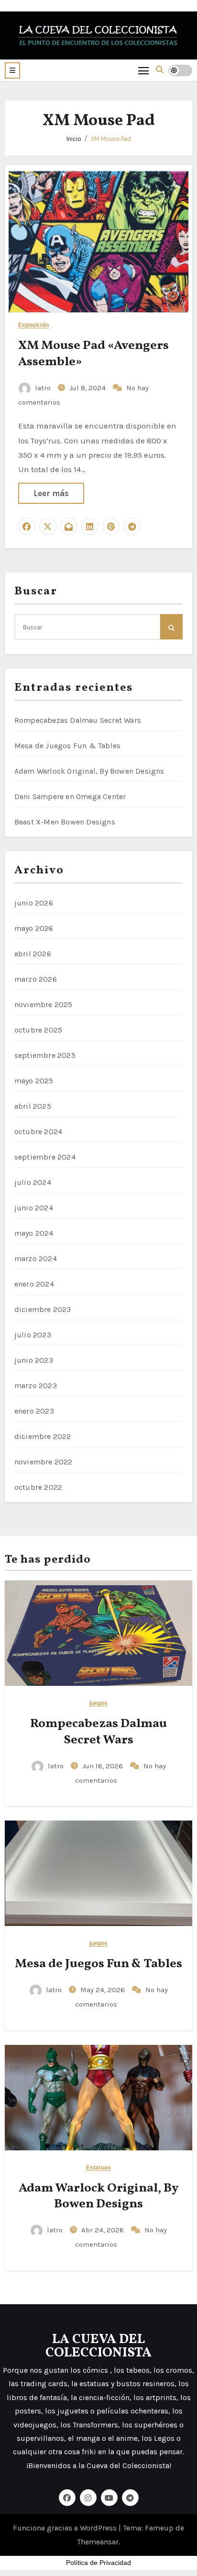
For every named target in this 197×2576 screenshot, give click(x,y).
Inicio (74, 139)
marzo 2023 (36, 1386)
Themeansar (98, 2542)
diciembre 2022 (43, 1436)
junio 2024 (34, 1208)
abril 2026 (33, 954)
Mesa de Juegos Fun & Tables (67, 746)
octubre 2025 (38, 1030)
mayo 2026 (34, 928)
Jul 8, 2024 (88, 388)
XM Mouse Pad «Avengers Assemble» (93, 354)
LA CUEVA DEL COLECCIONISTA (98, 2346)
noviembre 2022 (44, 1462)
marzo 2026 (36, 979)
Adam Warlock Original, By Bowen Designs (89, 771)
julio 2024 (33, 1182)
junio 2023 (34, 1360)
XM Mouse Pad (111, 139)
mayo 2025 (34, 1081)
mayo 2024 (34, 1233)
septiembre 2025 (45, 1055)
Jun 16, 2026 (104, 1766)
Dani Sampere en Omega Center (70, 796)
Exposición (33, 325)
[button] (12, 70)
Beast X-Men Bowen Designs (65, 822)
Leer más (51, 493)
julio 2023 (33, 1335)
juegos (99, 1703)
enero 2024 (34, 1284)
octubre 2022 (38, 1487)
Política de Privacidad (98, 2563)
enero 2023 (34, 1411)
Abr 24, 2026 (104, 2230)
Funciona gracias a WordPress (66, 2528)
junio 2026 (34, 903)
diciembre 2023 (43, 1309)
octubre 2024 (38, 1131)
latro (43, 388)
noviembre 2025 (44, 1004)
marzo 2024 (36, 1259)
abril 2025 (33, 1106)
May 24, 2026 (104, 1990)
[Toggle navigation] (144, 70)
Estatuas (98, 2168)
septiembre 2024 (45, 1157)
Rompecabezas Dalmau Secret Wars (78, 720)
